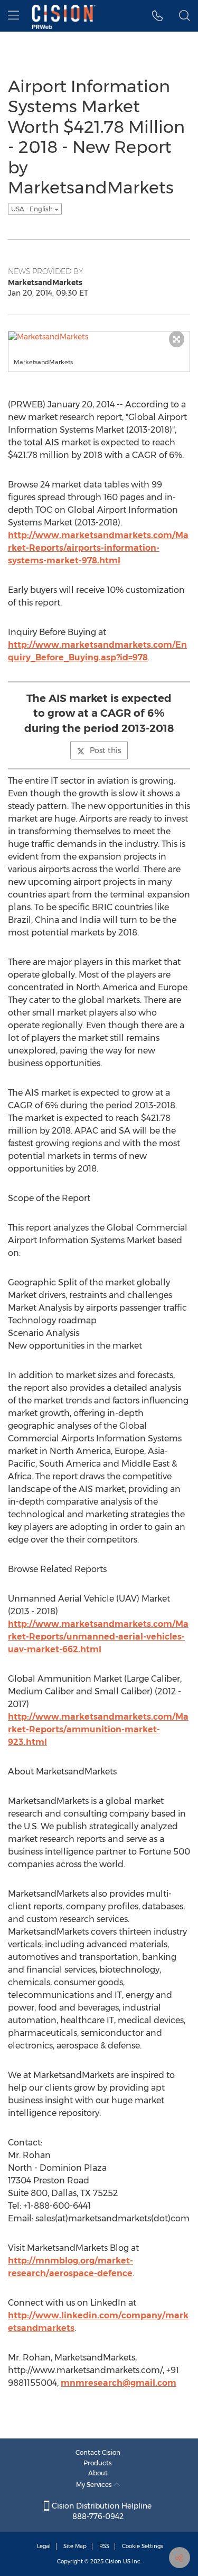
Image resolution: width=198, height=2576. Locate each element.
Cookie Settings (143, 2546)
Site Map (75, 2546)
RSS (104, 2546)
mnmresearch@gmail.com (119, 2383)
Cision (113, 2562)
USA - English (33, 209)
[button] (158, 16)
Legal (44, 2546)
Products (98, 2463)
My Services (95, 2485)
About (98, 2473)
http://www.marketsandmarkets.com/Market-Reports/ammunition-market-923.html (98, 1729)
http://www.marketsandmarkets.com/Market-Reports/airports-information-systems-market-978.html (98, 548)
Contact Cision (98, 2452)
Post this (105, 750)
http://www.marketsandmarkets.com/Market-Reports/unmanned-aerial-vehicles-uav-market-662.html (98, 1637)
